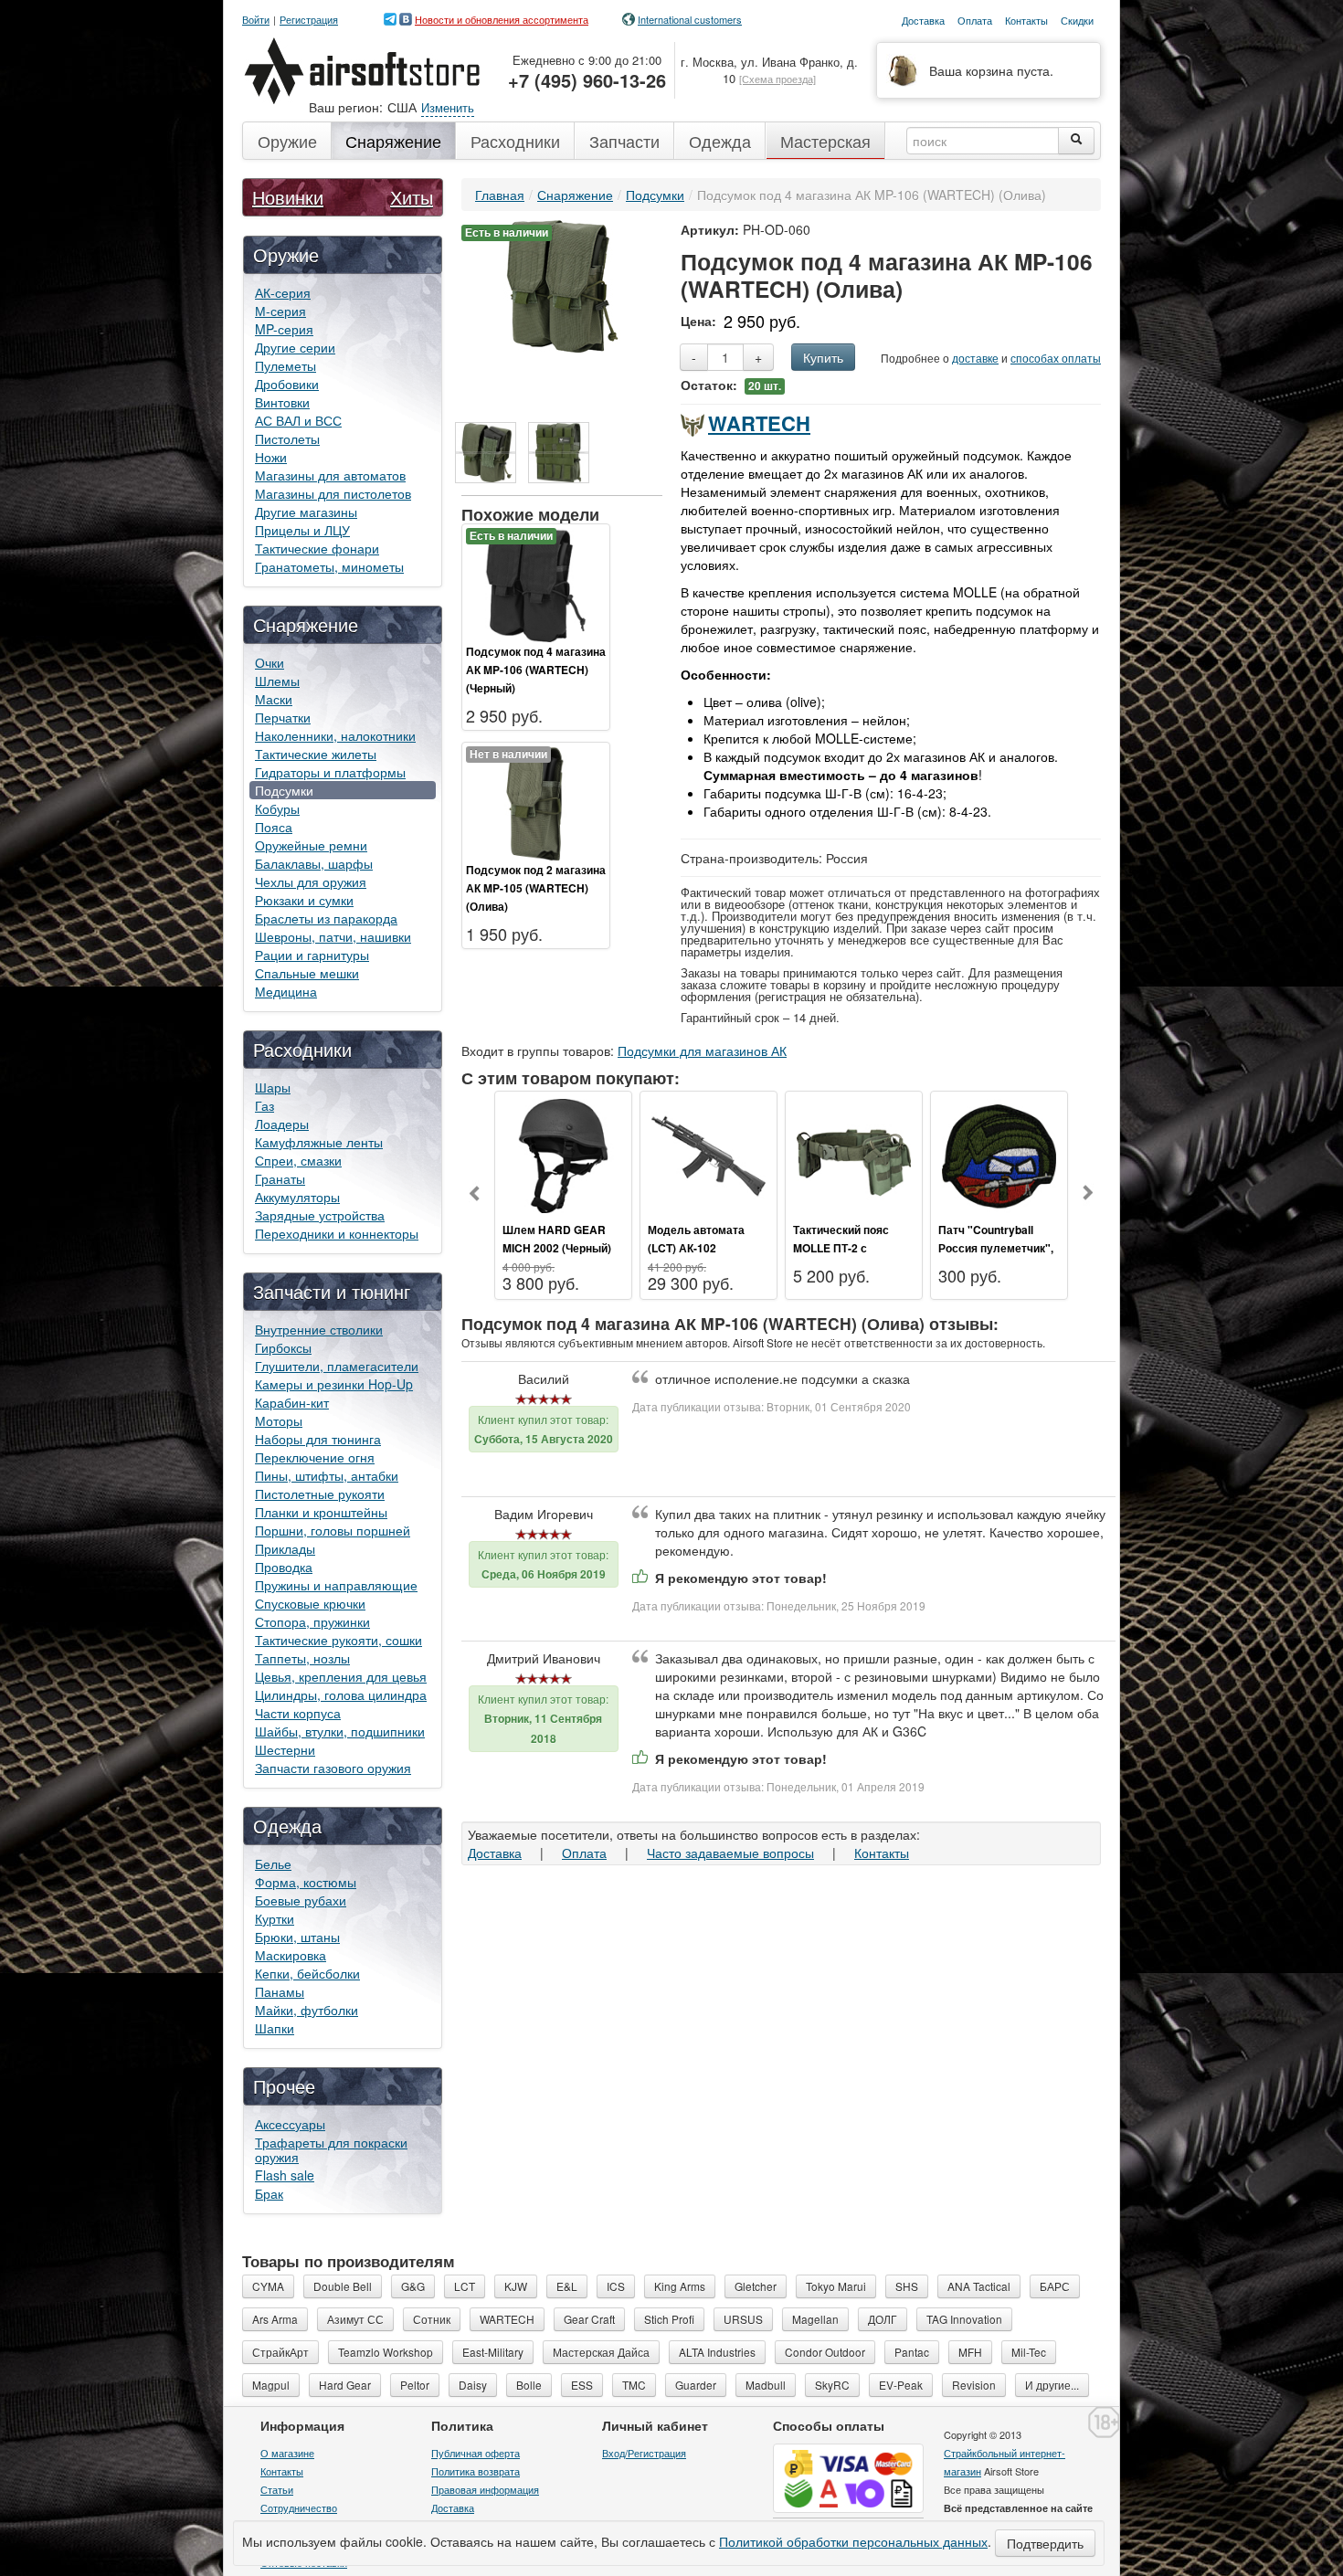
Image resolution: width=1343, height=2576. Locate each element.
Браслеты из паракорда (326, 918)
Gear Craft (589, 2319)
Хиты (412, 197)
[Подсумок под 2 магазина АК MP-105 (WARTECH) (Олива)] (536, 801)
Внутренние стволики (319, 1329)
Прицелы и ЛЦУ (302, 530)
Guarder (696, 2385)
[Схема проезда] (777, 79)
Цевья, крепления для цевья (341, 1676)
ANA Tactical (979, 2286)
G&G (413, 2286)
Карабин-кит (292, 1402)
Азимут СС (355, 2319)
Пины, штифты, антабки (327, 1475)
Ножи (271, 457)
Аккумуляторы (297, 1197)
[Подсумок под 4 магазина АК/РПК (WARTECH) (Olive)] (486, 453)
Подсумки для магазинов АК (702, 1050)
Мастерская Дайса (601, 2352)
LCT (465, 2286)
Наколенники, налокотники (335, 735)
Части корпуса (298, 1713)
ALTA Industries (717, 2352)
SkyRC (832, 2385)
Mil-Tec (1029, 2352)
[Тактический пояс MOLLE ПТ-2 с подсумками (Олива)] (854, 1154)
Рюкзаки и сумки (304, 900)
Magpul (271, 2385)
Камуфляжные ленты (319, 1142)
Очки (270, 662)
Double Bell (343, 2286)
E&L (567, 2286)
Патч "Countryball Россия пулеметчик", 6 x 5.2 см (996, 1248)
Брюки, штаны (297, 1937)
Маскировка (291, 1955)
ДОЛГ (883, 2319)
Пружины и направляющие (336, 1585)
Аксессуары (290, 2124)
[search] (1076, 141)
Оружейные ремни (311, 845)
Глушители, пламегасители (337, 1366)
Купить (823, 357)
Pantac (912, 2352)
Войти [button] (256, 20)
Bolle (529, 2385)
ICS (616, 2286)
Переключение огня (315, 1457)
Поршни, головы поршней (333, 1530)
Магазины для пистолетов (333, 493)
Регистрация (309, 20)
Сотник (432, 2319)
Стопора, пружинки (312, 1621)
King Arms (680, 2286)
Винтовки (282, 402)
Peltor (415, 2385)
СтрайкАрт (280, 2352)
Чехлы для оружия (311, 882)
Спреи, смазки (298, 1160)
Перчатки (283, 717)
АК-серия (283, 292)
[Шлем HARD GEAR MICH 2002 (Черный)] (563, 1154)
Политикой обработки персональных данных (853, 2541)
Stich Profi (669, 2319)
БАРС (1055, 2286)
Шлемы (277, 681)
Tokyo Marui (836, 2286)
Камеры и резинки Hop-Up (334, 1384)
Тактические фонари (317, 548)
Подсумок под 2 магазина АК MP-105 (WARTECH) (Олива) (536, 888)
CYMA (268, 2286)
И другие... (1052, 2385)
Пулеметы (286, 365)
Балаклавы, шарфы (314, 863)
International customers (690, 19)
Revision (974, 2385)
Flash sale (285, 2175)
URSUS (743, 2319)
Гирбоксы (283, 1347)
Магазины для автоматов (330, 475)
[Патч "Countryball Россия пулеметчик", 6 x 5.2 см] (999, 1154)
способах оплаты (1056, 358)
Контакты (882, 1853)
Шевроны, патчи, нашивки (333, 936)
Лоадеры (282, 1124)
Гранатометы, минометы (329, 566)
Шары (273, 1087)
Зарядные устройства (320, 1215)
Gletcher (756, 2286)
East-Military (493, 2352)
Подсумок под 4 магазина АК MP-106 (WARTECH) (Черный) (536, 670)
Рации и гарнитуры (312, 955)
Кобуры (277, 808)
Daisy (473, 2385)
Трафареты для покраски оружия (331, 2149)
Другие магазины (306, 512)
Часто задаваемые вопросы (730, 1853)
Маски (274, 699)
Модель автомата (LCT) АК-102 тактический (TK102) (703, 1248)
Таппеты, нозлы (302, 1658)
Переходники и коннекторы (337, 1233)
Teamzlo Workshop (386, 2352)
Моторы (279, 1420)
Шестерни (285, 1749)
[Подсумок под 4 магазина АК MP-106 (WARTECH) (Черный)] (536, 583)
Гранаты (280, 1178)
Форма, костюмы (306, 1882)
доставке (975, 358)
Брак (269, 2193)
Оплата (584, 1853)
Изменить (448, 107)
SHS (907, 2286)
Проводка (284, 1567)
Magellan (815, 2319)
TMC (634, 2385)
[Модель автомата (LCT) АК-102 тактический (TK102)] (709, 1154)
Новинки (288, 197)
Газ (264, 1105)
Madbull (766, 2385)
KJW (516, 2286)
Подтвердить (1045, 2543)
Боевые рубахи (301, 1900)
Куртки (275, 1918)
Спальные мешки (307, 973)
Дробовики (287, 384)
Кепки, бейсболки (307, 1973)
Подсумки (284, 790)
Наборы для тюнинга (318, 1439)
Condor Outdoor (825, 2352)
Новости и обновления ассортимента (502, 19)
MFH (970, 2352)
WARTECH (759, 423)
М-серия (280, 311)
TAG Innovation (964, 2319)
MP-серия (284, 329)
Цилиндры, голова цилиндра (341, 1694)
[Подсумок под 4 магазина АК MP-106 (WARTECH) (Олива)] (562, 284)
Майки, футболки (307, 2010)
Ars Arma (275, 2319)
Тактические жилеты (316, 754)
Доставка (495, 1853)
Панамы (280, 1991)
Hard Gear (345, 2385)
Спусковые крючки (310, 1603)
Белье (273, 1863)
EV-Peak (901, 2385)
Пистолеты (287, 438)
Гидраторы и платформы (330, 772)
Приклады (285, 1548)
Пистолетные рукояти (320, 1494)
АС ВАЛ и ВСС (298, 420)
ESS (582, 2385)
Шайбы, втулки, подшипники (340, 1731)
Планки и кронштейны (321, 1512)
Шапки (275, 2028)
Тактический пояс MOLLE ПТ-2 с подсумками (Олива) (849, 1248)
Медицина (286, 991)
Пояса (274, 827)
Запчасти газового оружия (333, 1768)
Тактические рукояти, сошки (338, 1640)
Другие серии (295, 347)
